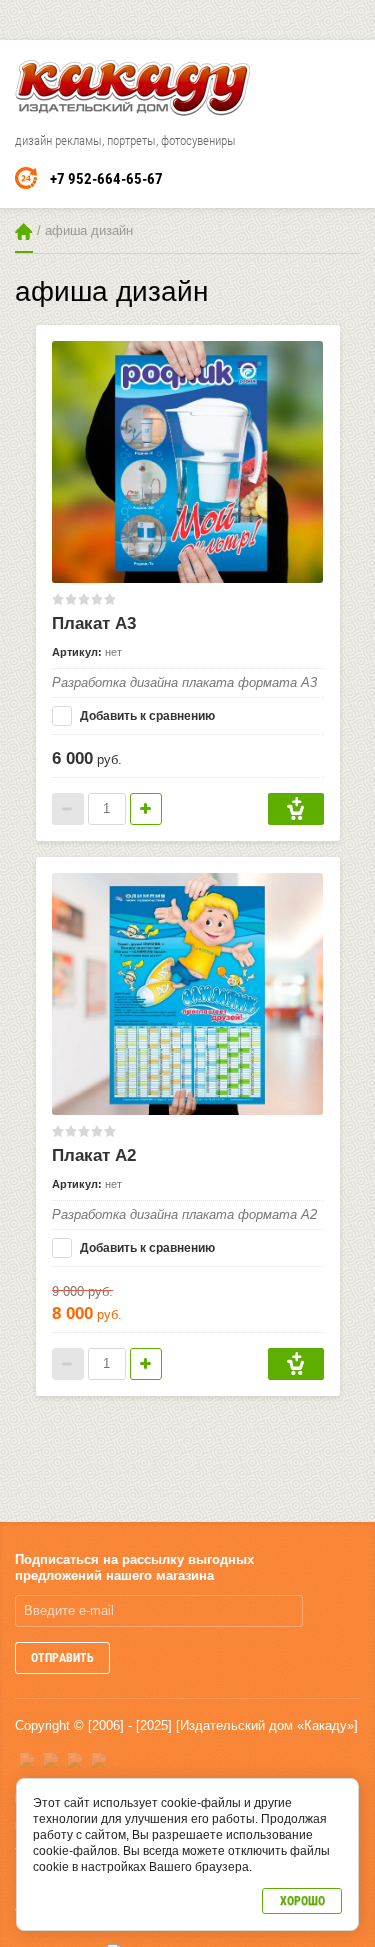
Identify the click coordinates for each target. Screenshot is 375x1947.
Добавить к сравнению (146, 716)
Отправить (62, 1658)
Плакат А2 (94, 1155)
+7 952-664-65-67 (106, 179)
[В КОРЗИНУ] (296, 809)
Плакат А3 (94, 623)
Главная (24, 231)
